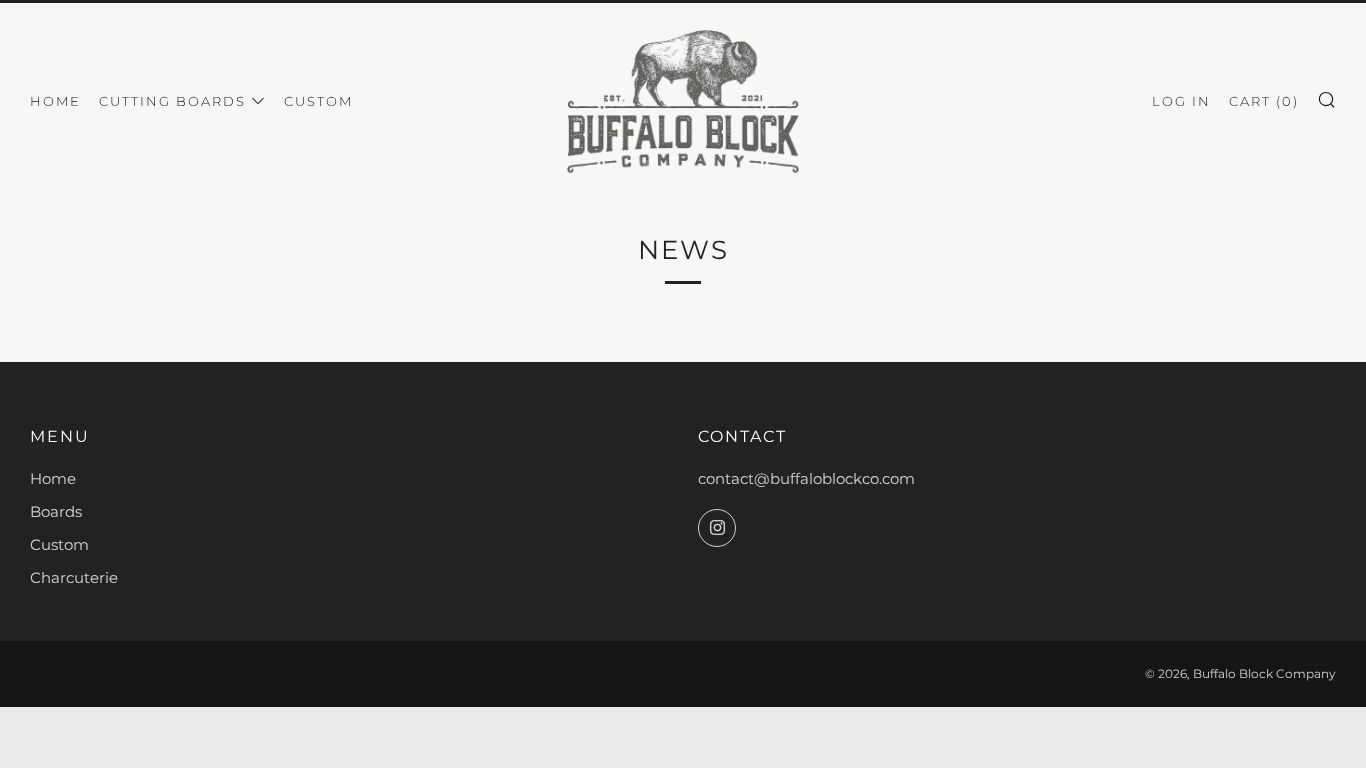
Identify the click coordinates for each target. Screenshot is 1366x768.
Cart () (1264, 101)
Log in (1181, 101)
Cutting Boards (172, 101)
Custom (318, 101)
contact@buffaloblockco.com (806, 478)
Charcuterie (74, 577)
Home (55, 101)
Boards (56, 511)
